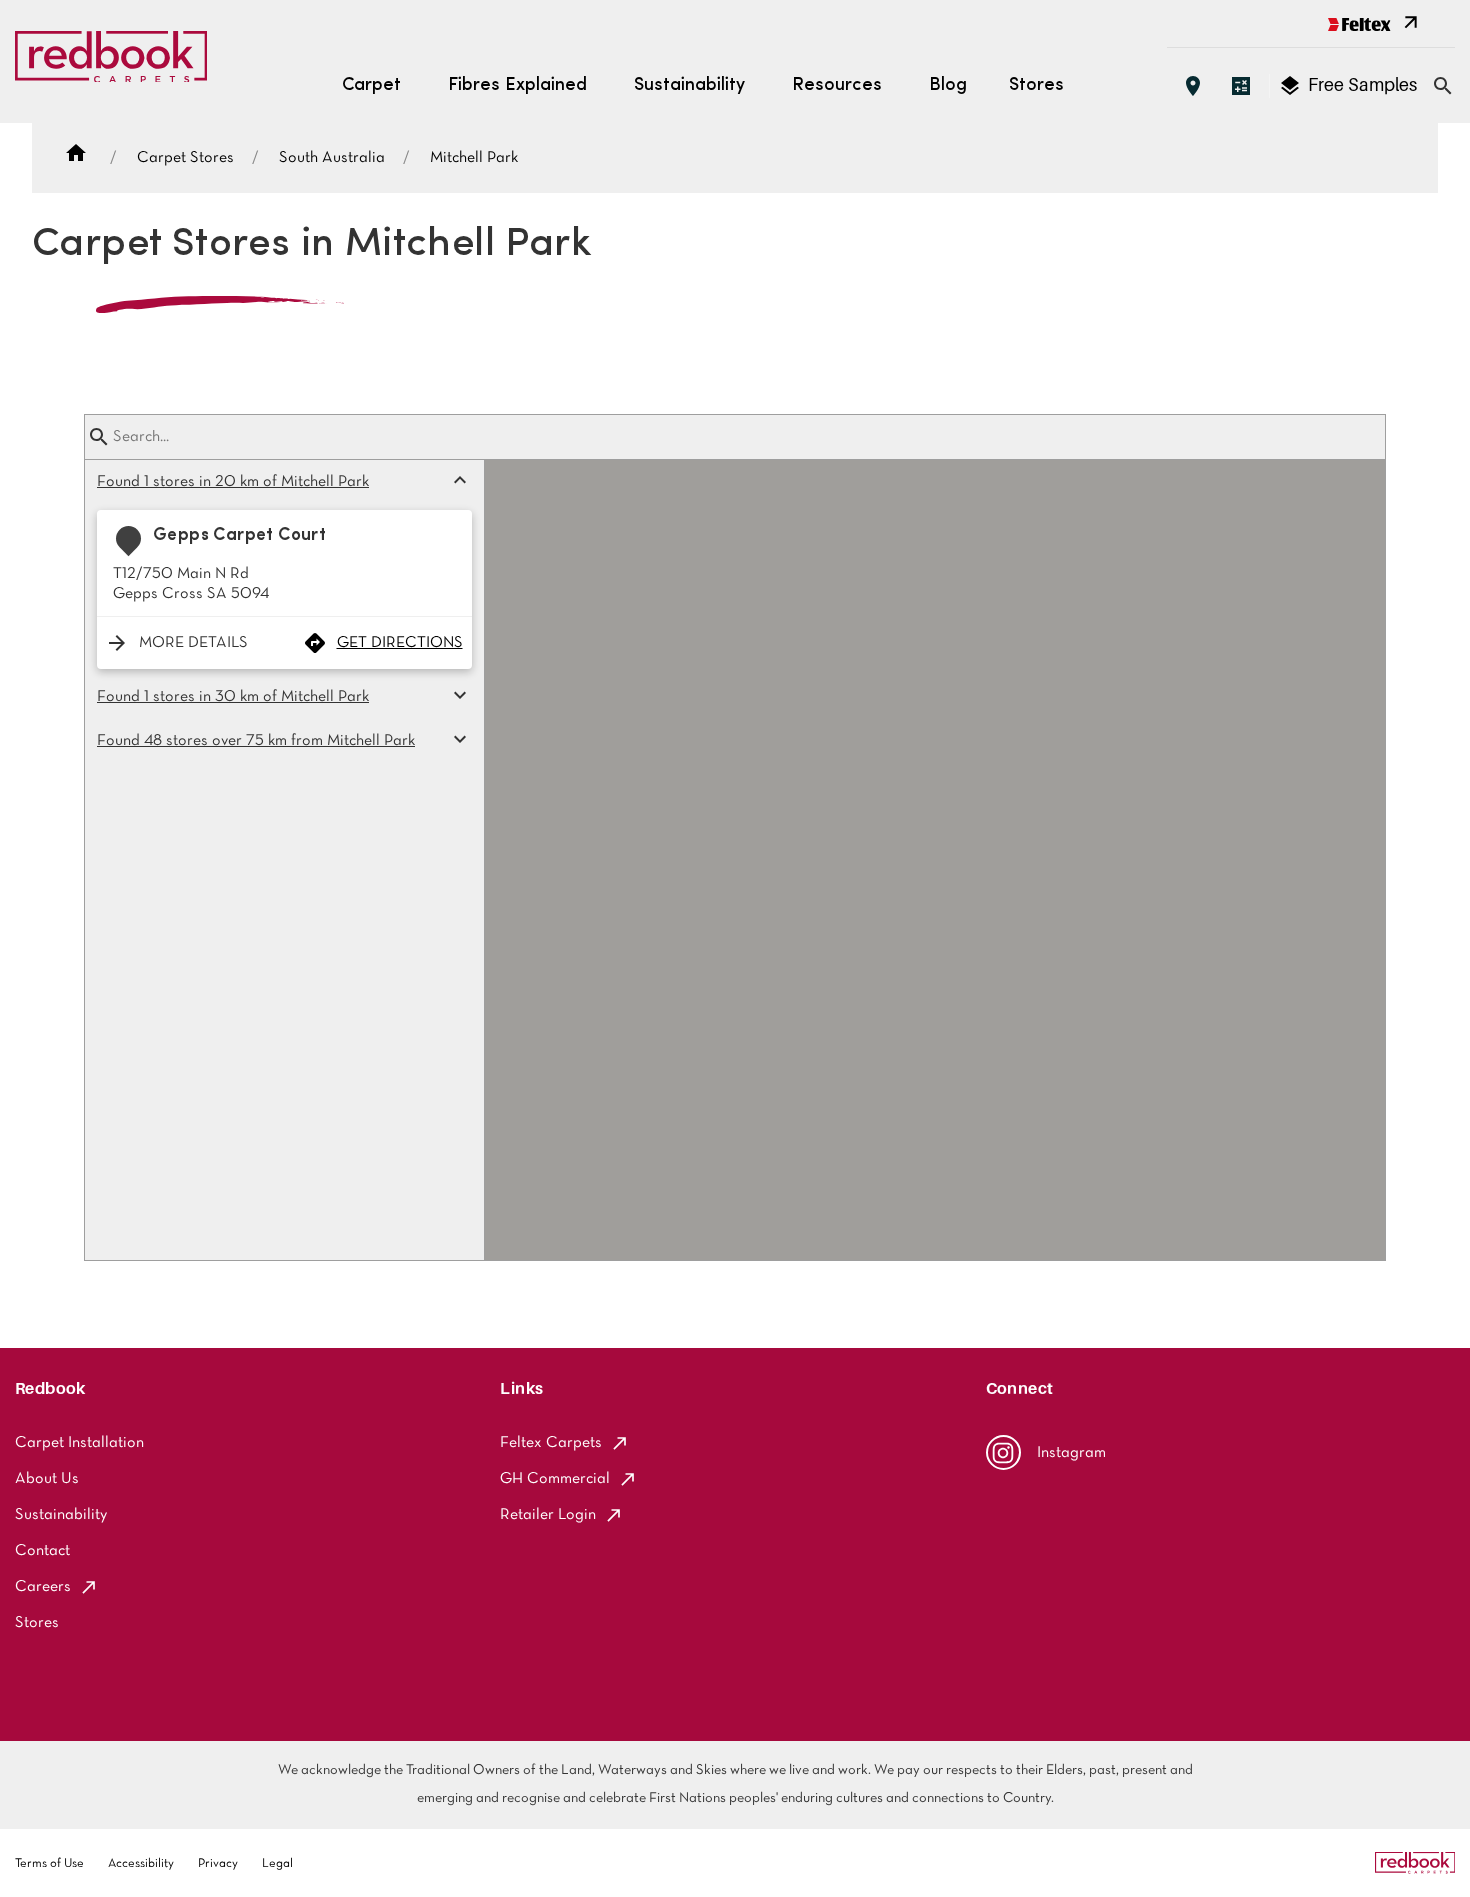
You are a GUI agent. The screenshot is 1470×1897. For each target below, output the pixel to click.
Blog (948, 86)
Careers (43, 1587)
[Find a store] (1193, 86)
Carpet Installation (79, 1443)
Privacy (218, 1864)
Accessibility (141, 1864)
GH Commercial (555, 1479)
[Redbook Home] (111, 62)
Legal (277, 1864)
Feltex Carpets (551, 1443)
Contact (42, 1551)
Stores (1036, 86)
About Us (47, 1479)
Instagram (1071, 1453)
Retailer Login (548, 1515)
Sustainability (61, 1515)
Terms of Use (49, 1864)
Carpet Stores (185, 158)
